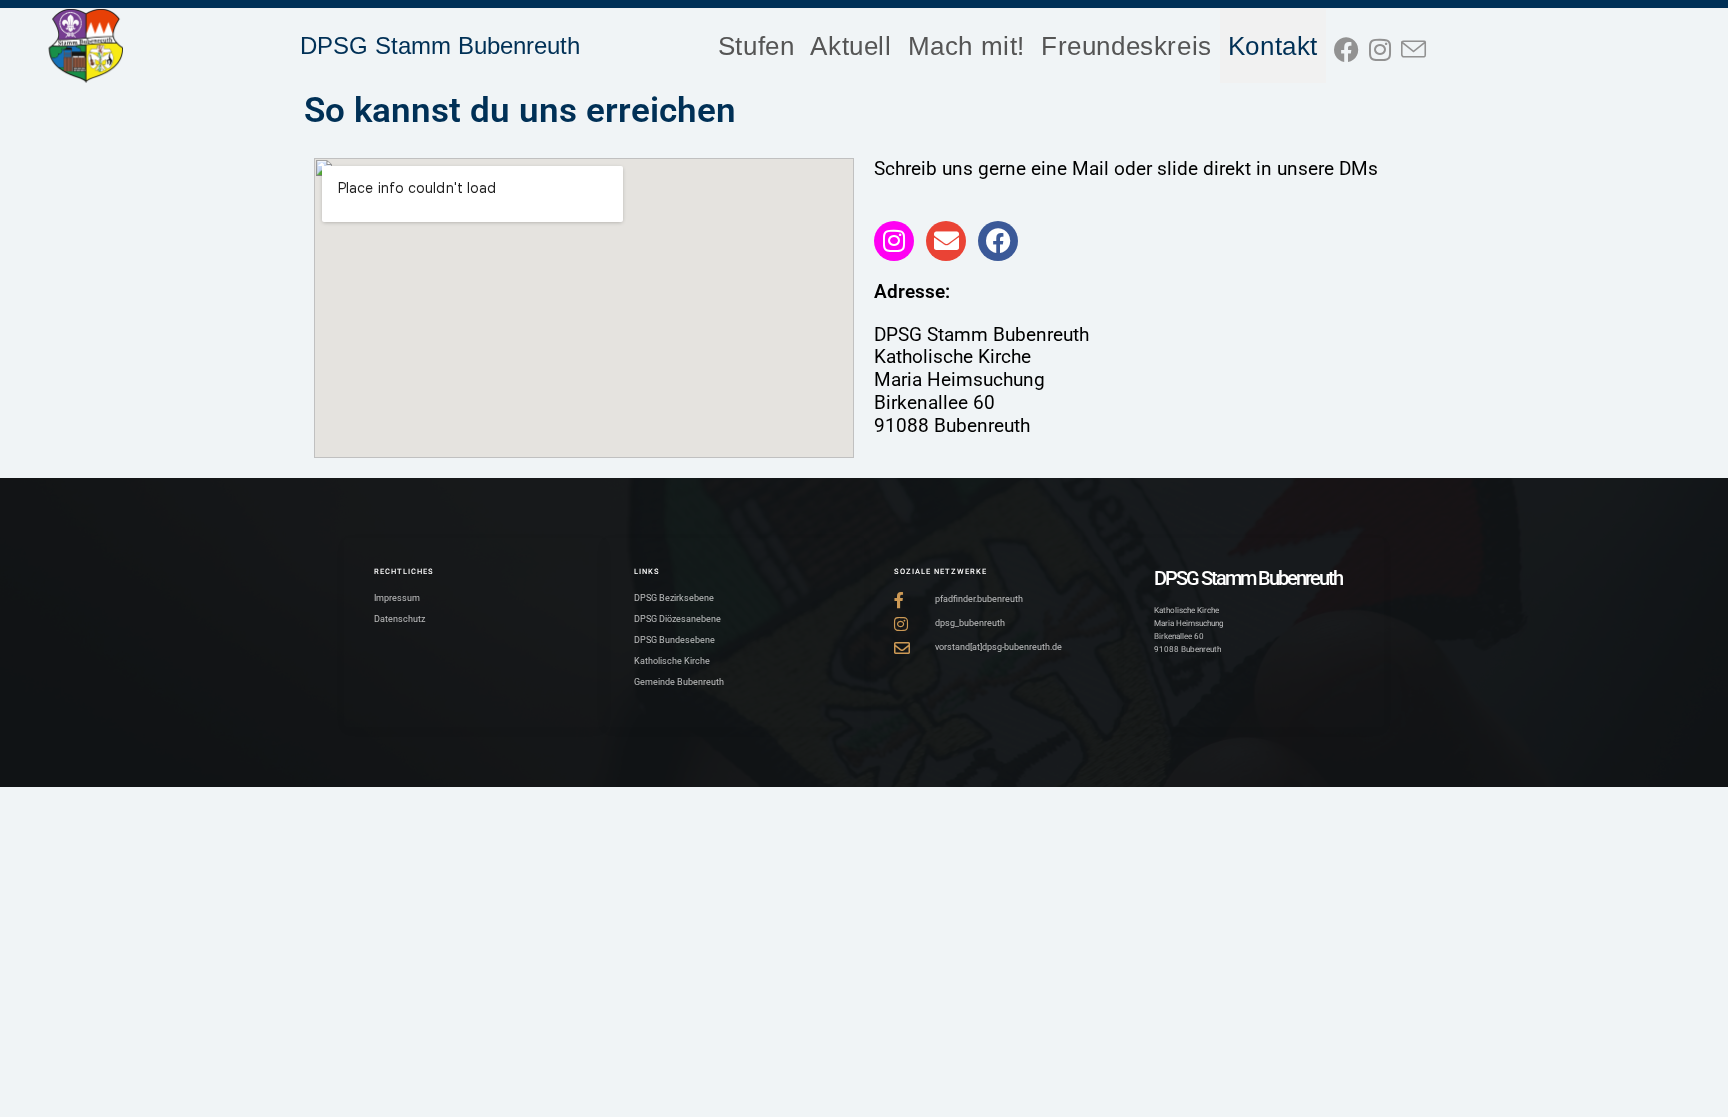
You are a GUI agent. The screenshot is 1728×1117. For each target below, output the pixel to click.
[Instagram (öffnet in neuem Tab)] (1385, 45)
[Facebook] (998, 241)
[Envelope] (946, 241)
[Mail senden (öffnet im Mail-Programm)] (1418, 46)
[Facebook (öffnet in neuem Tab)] (1351, 45)
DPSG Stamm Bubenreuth (440, 45)
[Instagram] (894, 241)
